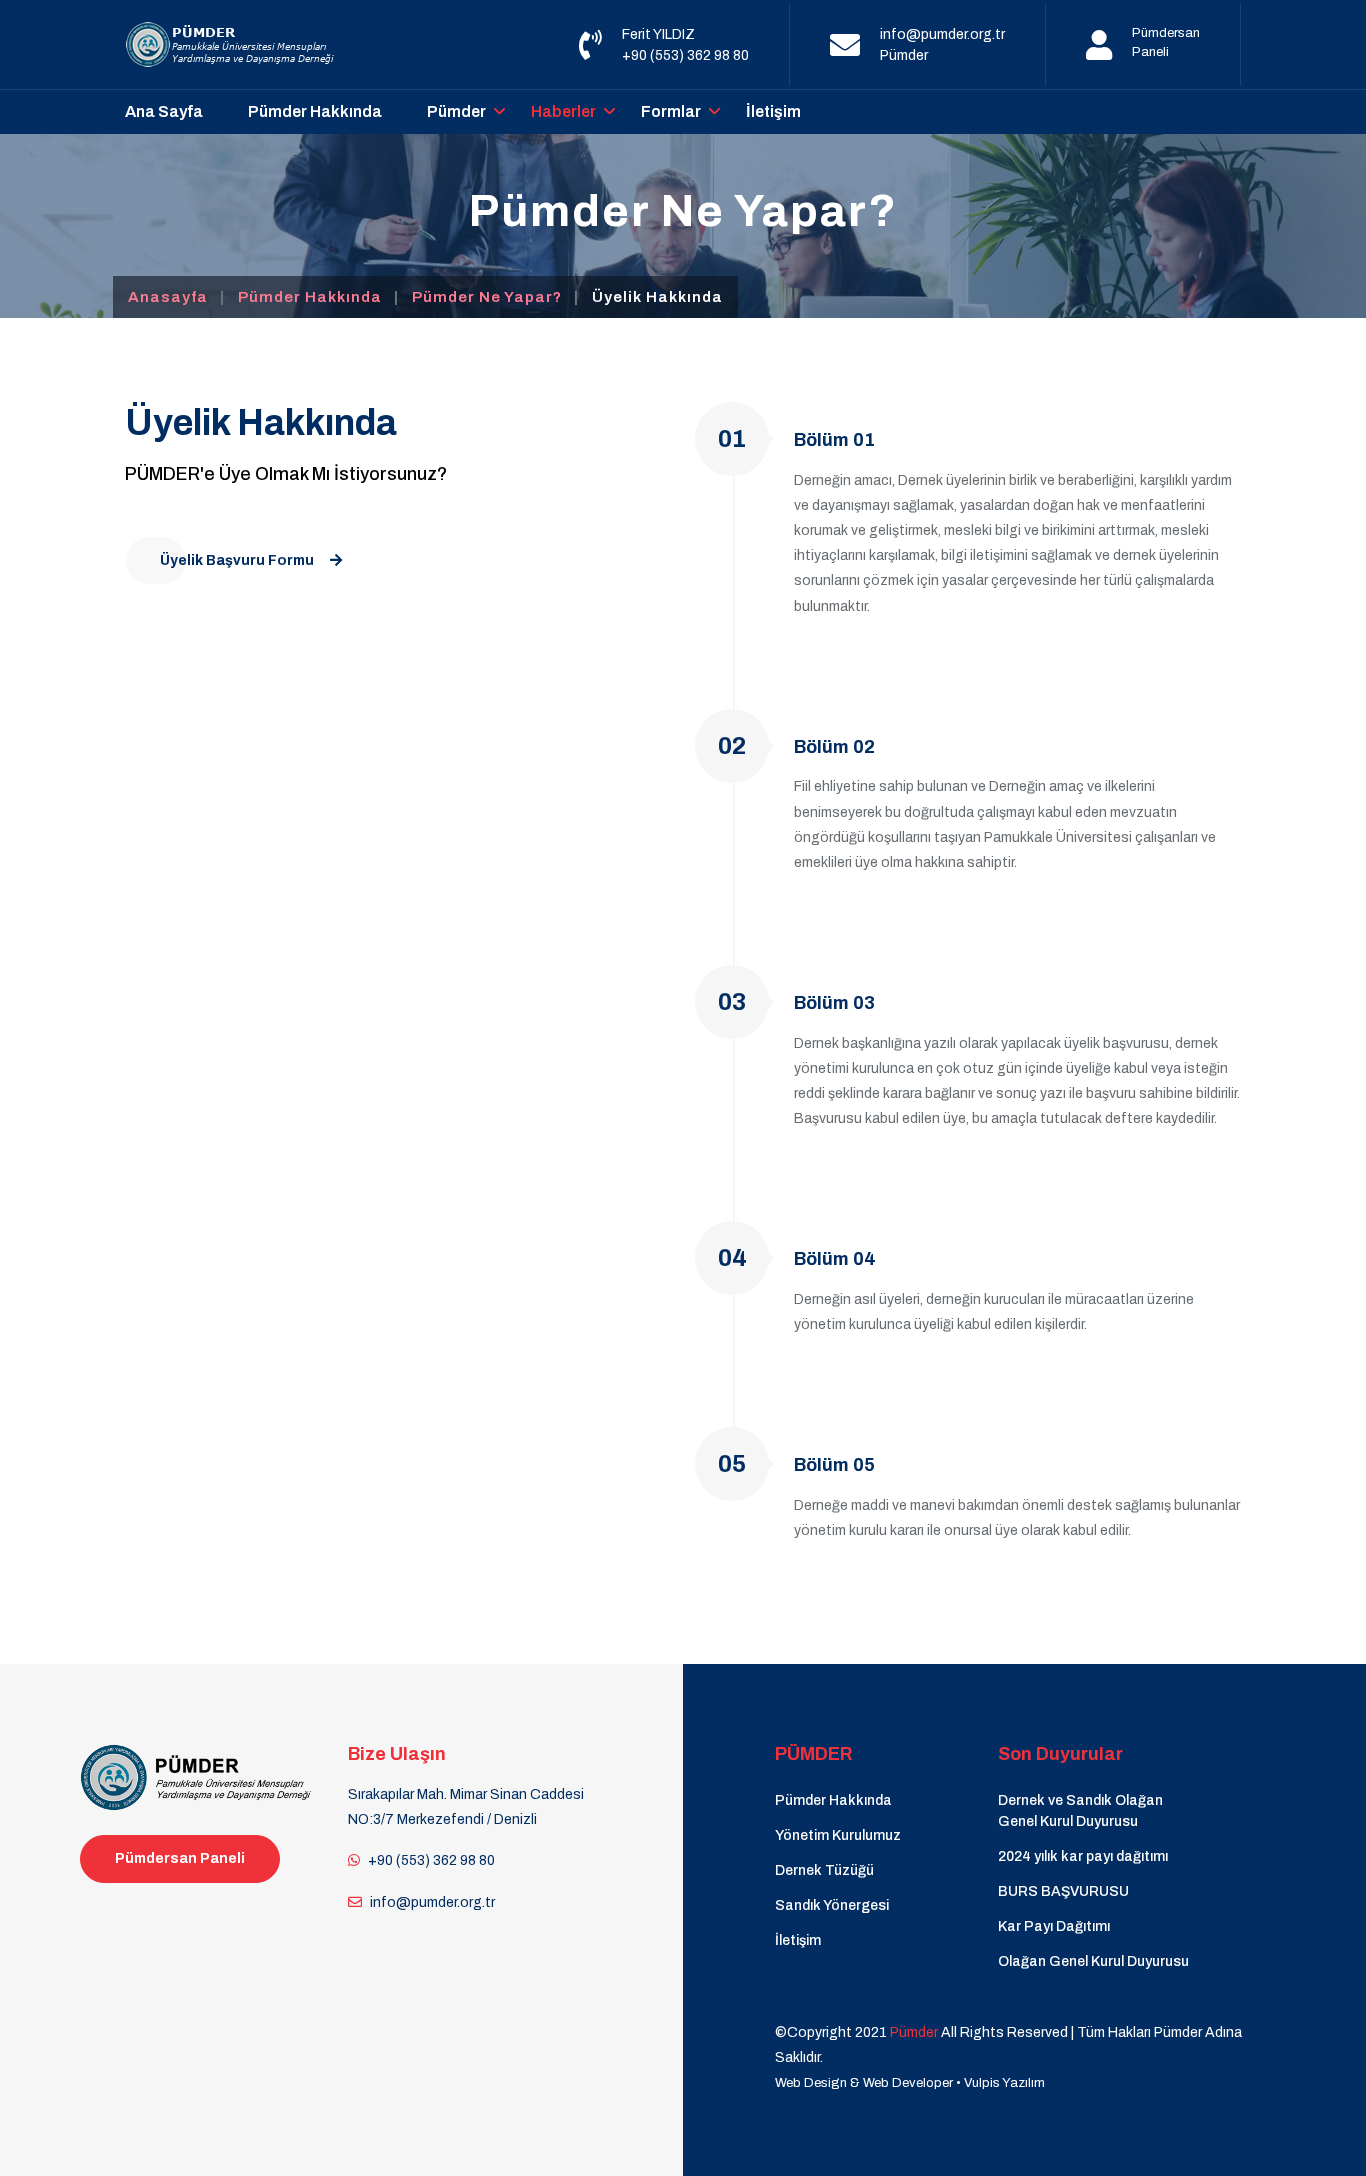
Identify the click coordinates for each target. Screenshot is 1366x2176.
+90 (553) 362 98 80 (685, 55)
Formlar (671, 111)
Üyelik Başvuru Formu (237, 560)
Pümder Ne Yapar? (487, 297)
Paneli (1150, 52)
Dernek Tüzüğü (824, 1870)
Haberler (563, 111)
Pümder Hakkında (315, 111)
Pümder (904, 55)
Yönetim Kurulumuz (838, 1835)
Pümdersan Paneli (180, 1858)
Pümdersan (1166, 33)
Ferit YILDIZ (658, 34)
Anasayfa (168, 297)
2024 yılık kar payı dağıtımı (1083, 1856)
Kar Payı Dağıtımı (1054, 1926)
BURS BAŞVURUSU (1063, 1891)
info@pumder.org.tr (942, 34)
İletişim (773, 111)
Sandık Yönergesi (832, 1905)
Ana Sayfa (164, 111)
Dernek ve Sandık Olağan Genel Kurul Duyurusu (1080, 1811)
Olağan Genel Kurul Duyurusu (1093, 1961)
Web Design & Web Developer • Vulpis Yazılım (910, 2083)
